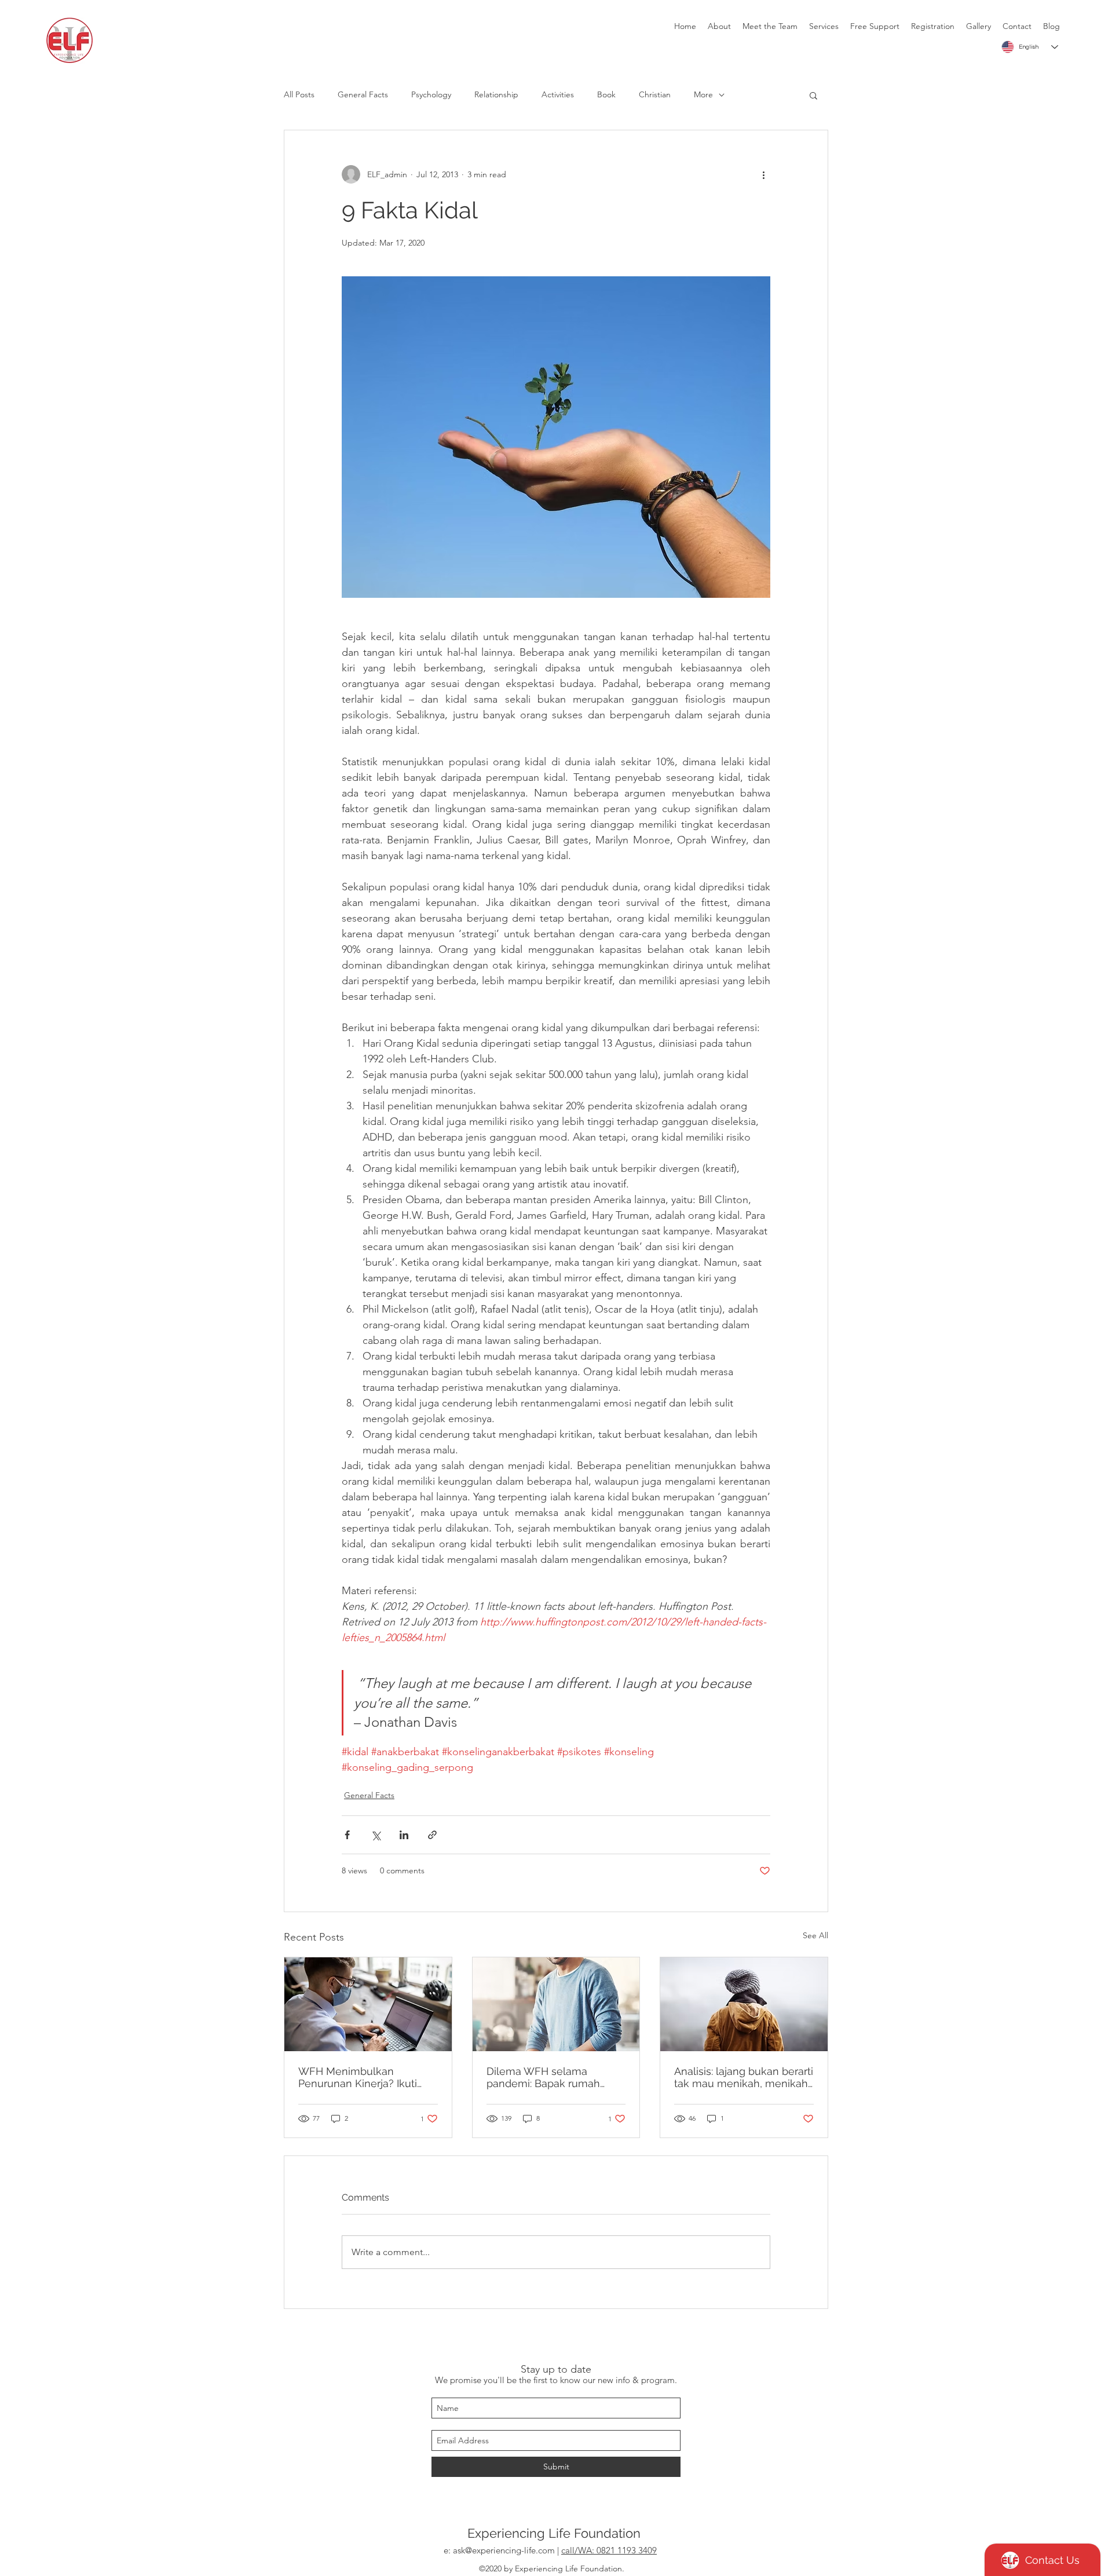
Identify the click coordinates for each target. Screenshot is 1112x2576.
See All (815, 1935)
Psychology (431, 94)
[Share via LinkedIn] (404, 1835)
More (703, 94)
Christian (655, 94)
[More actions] (763, 174)
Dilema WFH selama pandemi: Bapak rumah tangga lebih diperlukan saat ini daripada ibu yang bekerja (549, 2077)
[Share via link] (432, 1835)
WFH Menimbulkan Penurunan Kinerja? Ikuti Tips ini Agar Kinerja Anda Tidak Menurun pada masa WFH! (364, 2077)
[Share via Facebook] (347, 1835)
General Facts (363, 94)
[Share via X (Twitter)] (376, 1835)
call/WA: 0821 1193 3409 (609, 2550)
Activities (558, 94)
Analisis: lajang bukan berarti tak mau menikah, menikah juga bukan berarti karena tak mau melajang (744, 2077)
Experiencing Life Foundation (554, 2533)
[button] (813, 95)
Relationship (496, 94)
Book (606, 94)
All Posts (299, 94)
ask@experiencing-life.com (504, 2550)
